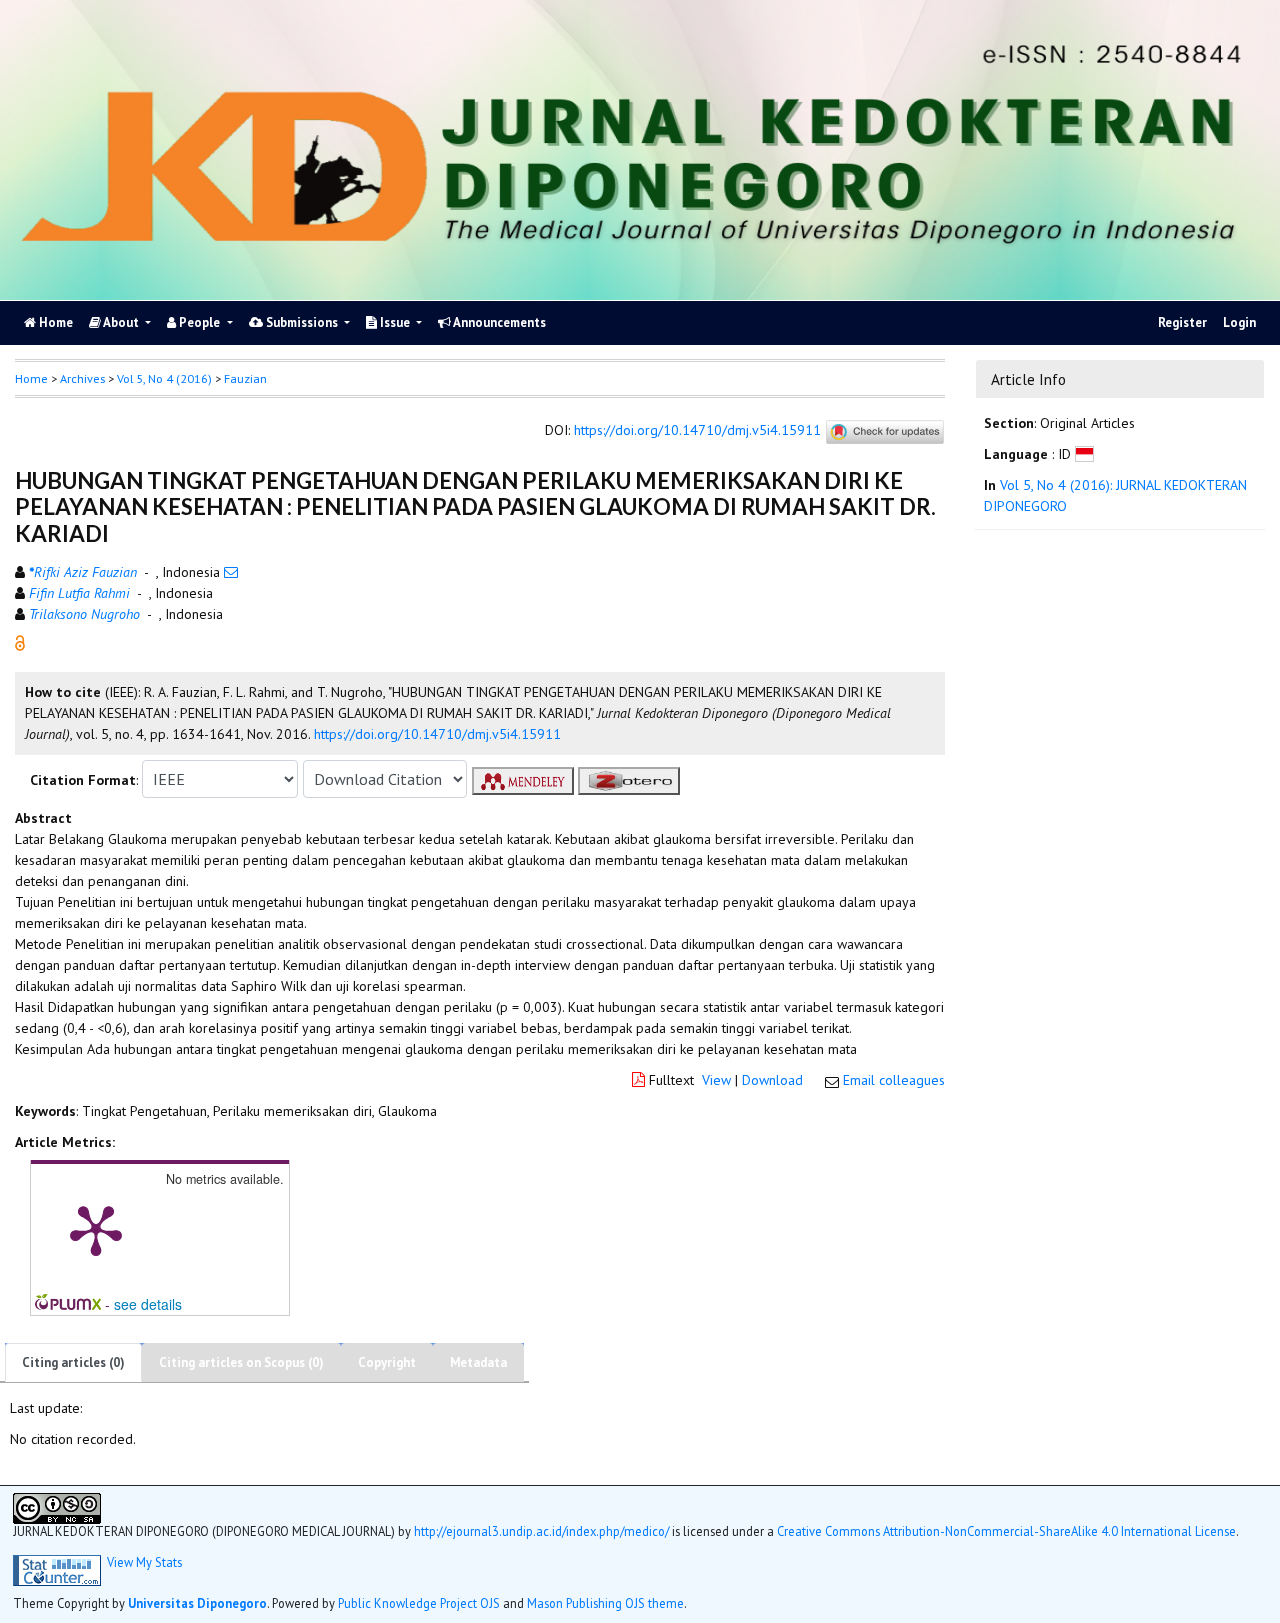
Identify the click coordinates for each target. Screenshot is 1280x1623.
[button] (20, 642)
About (121, 322)
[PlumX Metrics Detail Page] (96, 1229)
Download (772, 1080)
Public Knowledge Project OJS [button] (419, 1603)
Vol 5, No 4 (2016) (164, 378)
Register (1182, 322)
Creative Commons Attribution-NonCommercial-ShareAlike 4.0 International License (1006, 1531)
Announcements (498, 322)
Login (1239, 322)
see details (148, 1304)
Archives (82, 378)
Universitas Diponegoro (197, 1603)
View (716, 1080)
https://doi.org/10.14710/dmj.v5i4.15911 (697, 431)
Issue (395, 322)
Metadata (478, 1362)
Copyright (387, 1362)
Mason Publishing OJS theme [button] (605, 1603)
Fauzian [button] (245, 378)
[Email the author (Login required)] (231, 572)
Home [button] (31, 378)
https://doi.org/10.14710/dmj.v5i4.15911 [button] (437, 734)
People (199, 322)
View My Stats (144, 1562)
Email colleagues (894, 1080)
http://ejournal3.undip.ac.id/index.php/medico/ (541, 1531)
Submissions (302, 322)
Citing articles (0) (73, 1362)
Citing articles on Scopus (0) (241, 1362)
